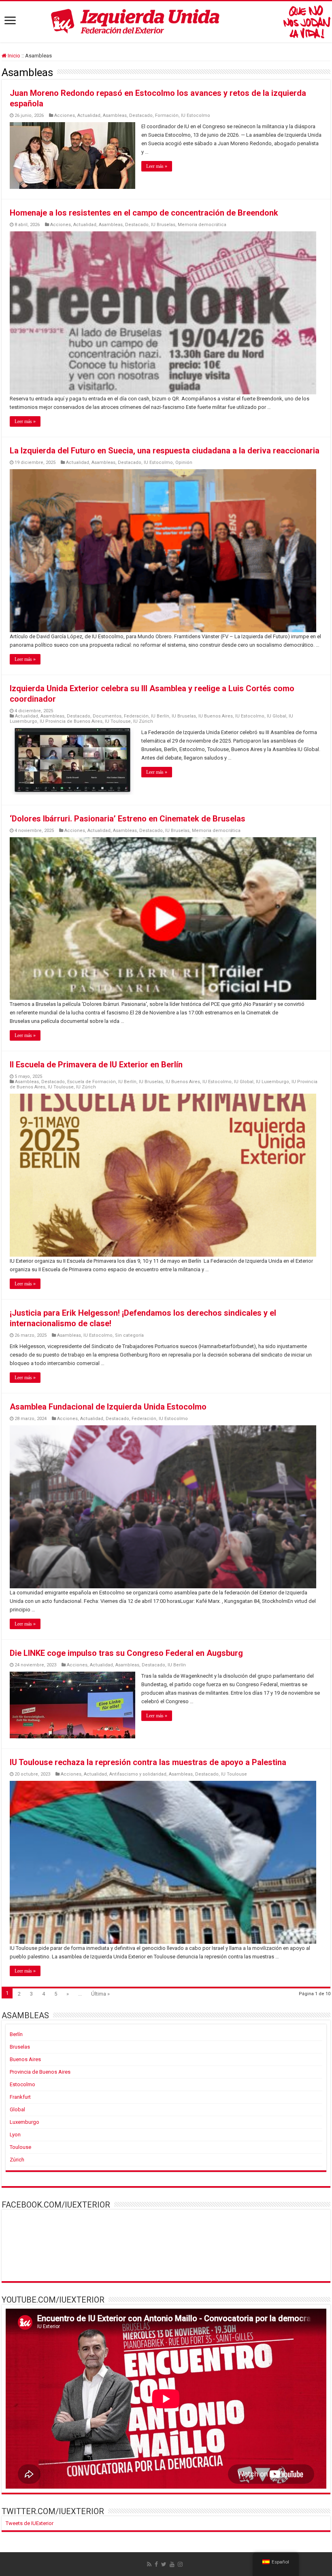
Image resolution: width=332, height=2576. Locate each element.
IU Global (277, 716)
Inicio (13, 56)
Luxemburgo (24, 2122)
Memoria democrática (202, 225)
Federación (136, 716)
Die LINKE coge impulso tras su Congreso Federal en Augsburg (126, 1653)
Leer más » (157, 166)
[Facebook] (156, 2564)
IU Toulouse (118, 721)
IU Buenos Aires (216, 716)
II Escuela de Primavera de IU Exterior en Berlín (96, 1065)
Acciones (65, 115)
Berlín (16, 2034)
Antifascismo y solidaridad (138, 1774)
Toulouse (20, 2147)
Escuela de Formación (92, 1082)
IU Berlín (160, 716)
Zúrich (17, 2160)
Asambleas (115, 115)
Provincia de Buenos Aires (40, 2072)
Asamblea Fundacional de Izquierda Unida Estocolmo (108, 1407)
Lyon (15, 2135)
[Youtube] (172, 2564)
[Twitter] (164, 2564)
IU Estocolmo (196, 115)
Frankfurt (20, 2097)
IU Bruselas (163, 225)
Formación (167, 115)
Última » (100, 1994)
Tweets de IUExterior (30, 2523)
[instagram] (180, 2564)
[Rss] (149, 2564)
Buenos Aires (25, 2059)
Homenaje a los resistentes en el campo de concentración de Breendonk (144, 213)
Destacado (141, 115)
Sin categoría (129, 1335)
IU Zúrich (143, 721)
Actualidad (89, 115)
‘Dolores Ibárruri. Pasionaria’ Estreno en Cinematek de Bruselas (128, 819)
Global (17, 2109)
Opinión (184, 462)
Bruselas (20, 2047)
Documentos (107, 716)
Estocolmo (22, 2084)
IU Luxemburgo (272, 1082)
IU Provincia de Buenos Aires (71, 721)
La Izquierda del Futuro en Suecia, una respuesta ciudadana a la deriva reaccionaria (165, 451)
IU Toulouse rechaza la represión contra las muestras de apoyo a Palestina (148, 1762)
